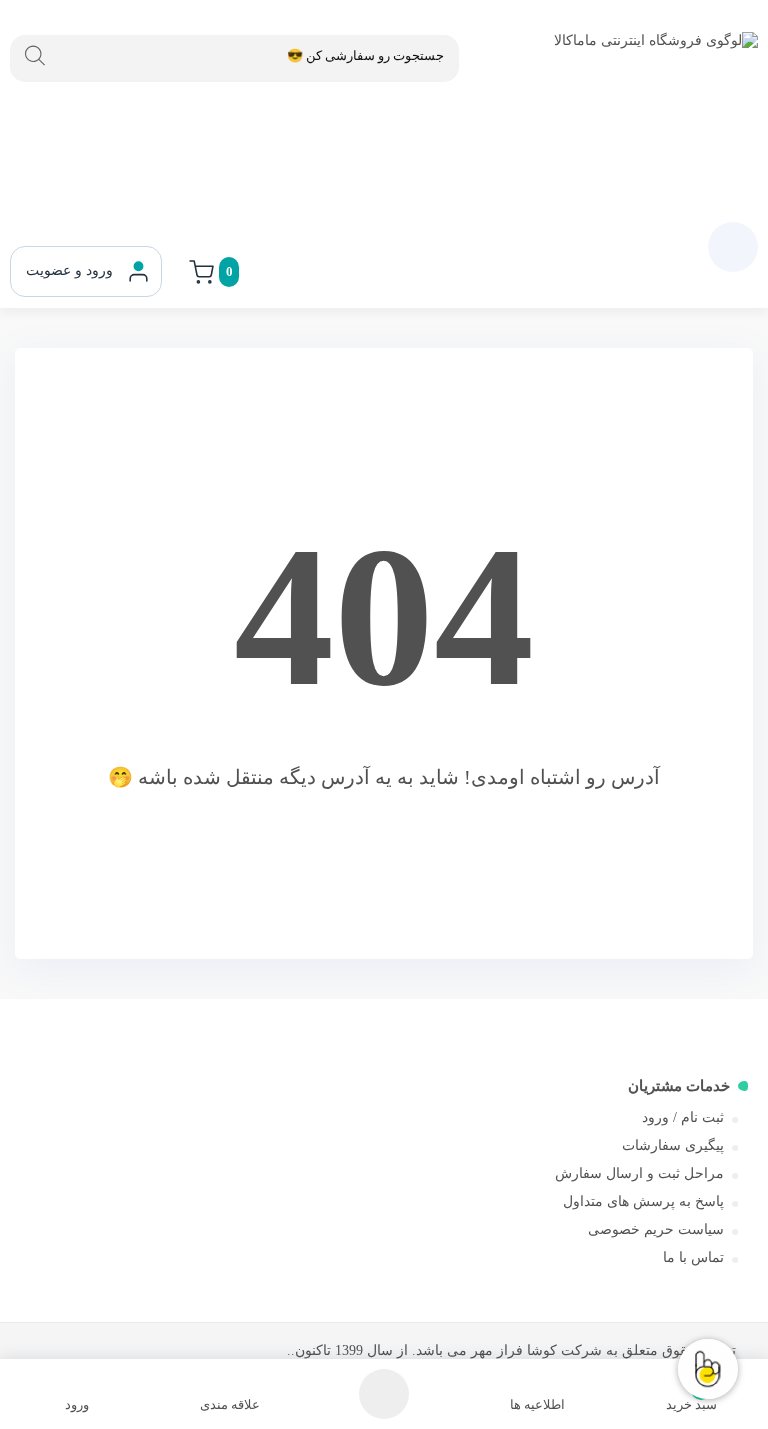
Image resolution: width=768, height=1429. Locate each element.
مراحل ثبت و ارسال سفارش (639, 1173)
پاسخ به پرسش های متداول (643, 1201)
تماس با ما (693, 1257)
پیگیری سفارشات (673, 1145)
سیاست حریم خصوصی (656, 1229)
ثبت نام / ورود (683, 1117)
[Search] (35, 56)
